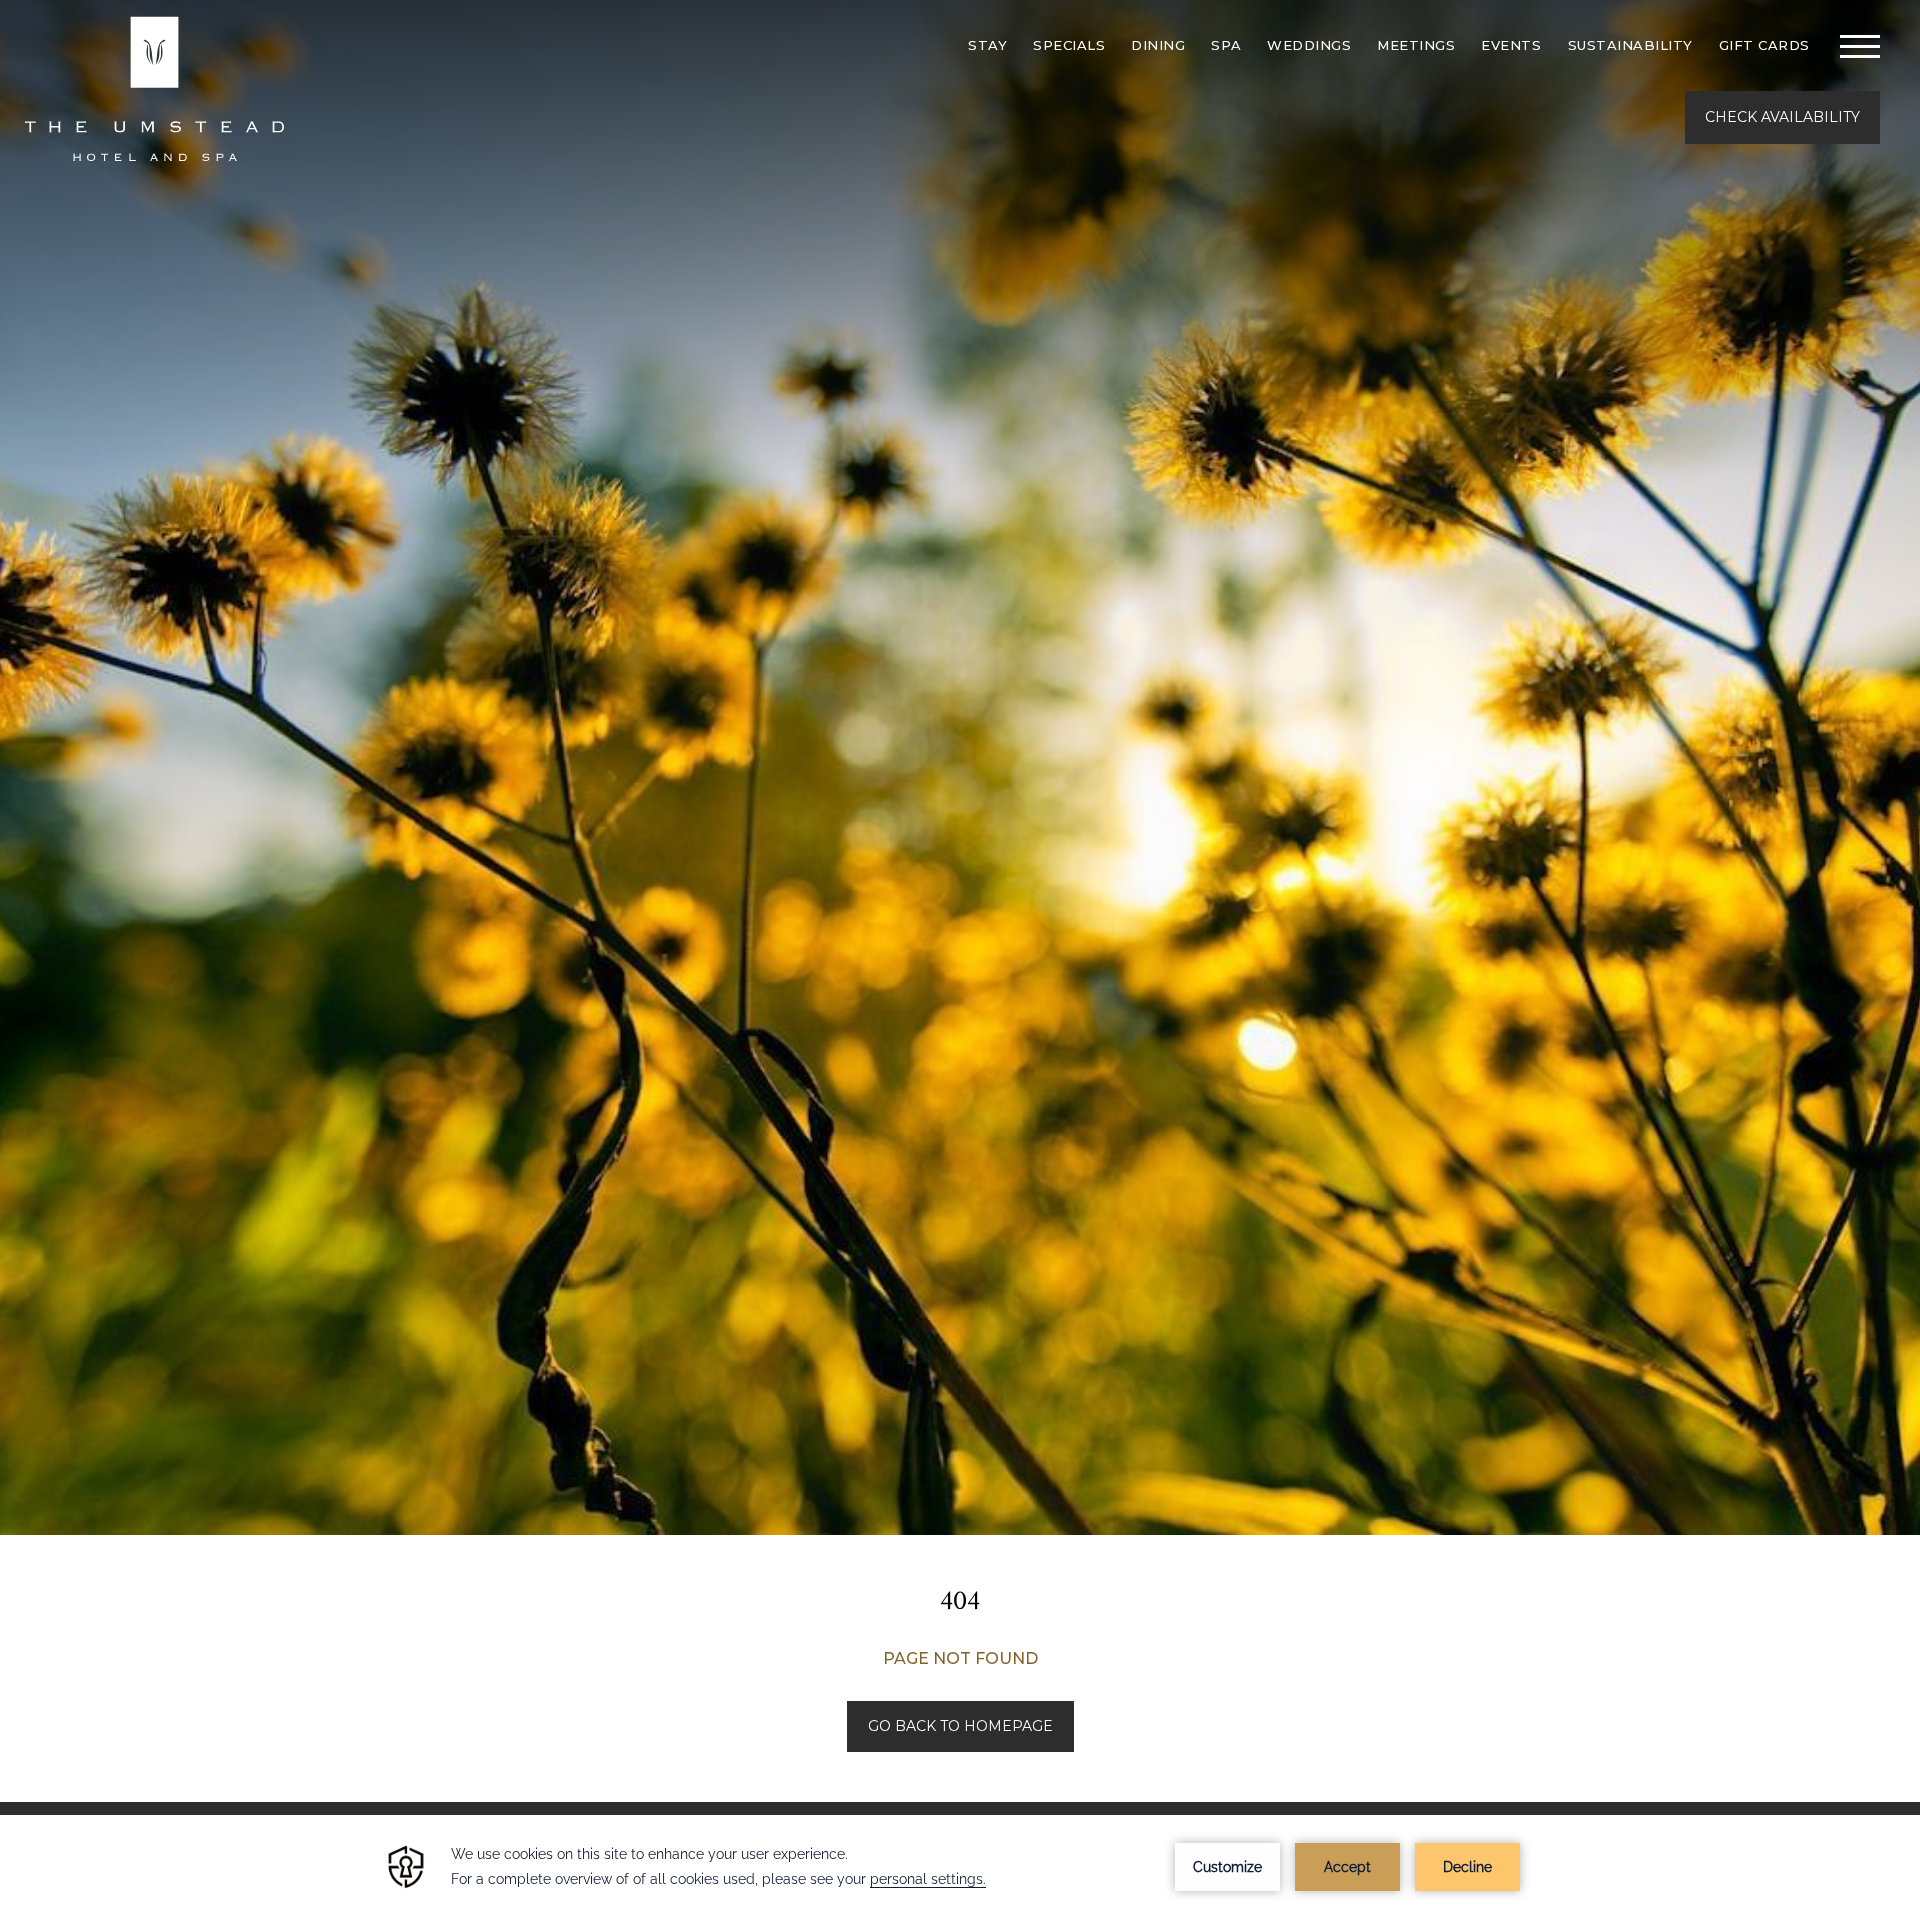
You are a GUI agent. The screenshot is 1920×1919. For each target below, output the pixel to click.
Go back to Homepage (960, 1726)
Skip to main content (65, 12)
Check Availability (1782, 117)
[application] (960, 1867)
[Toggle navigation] (1860, 45)
